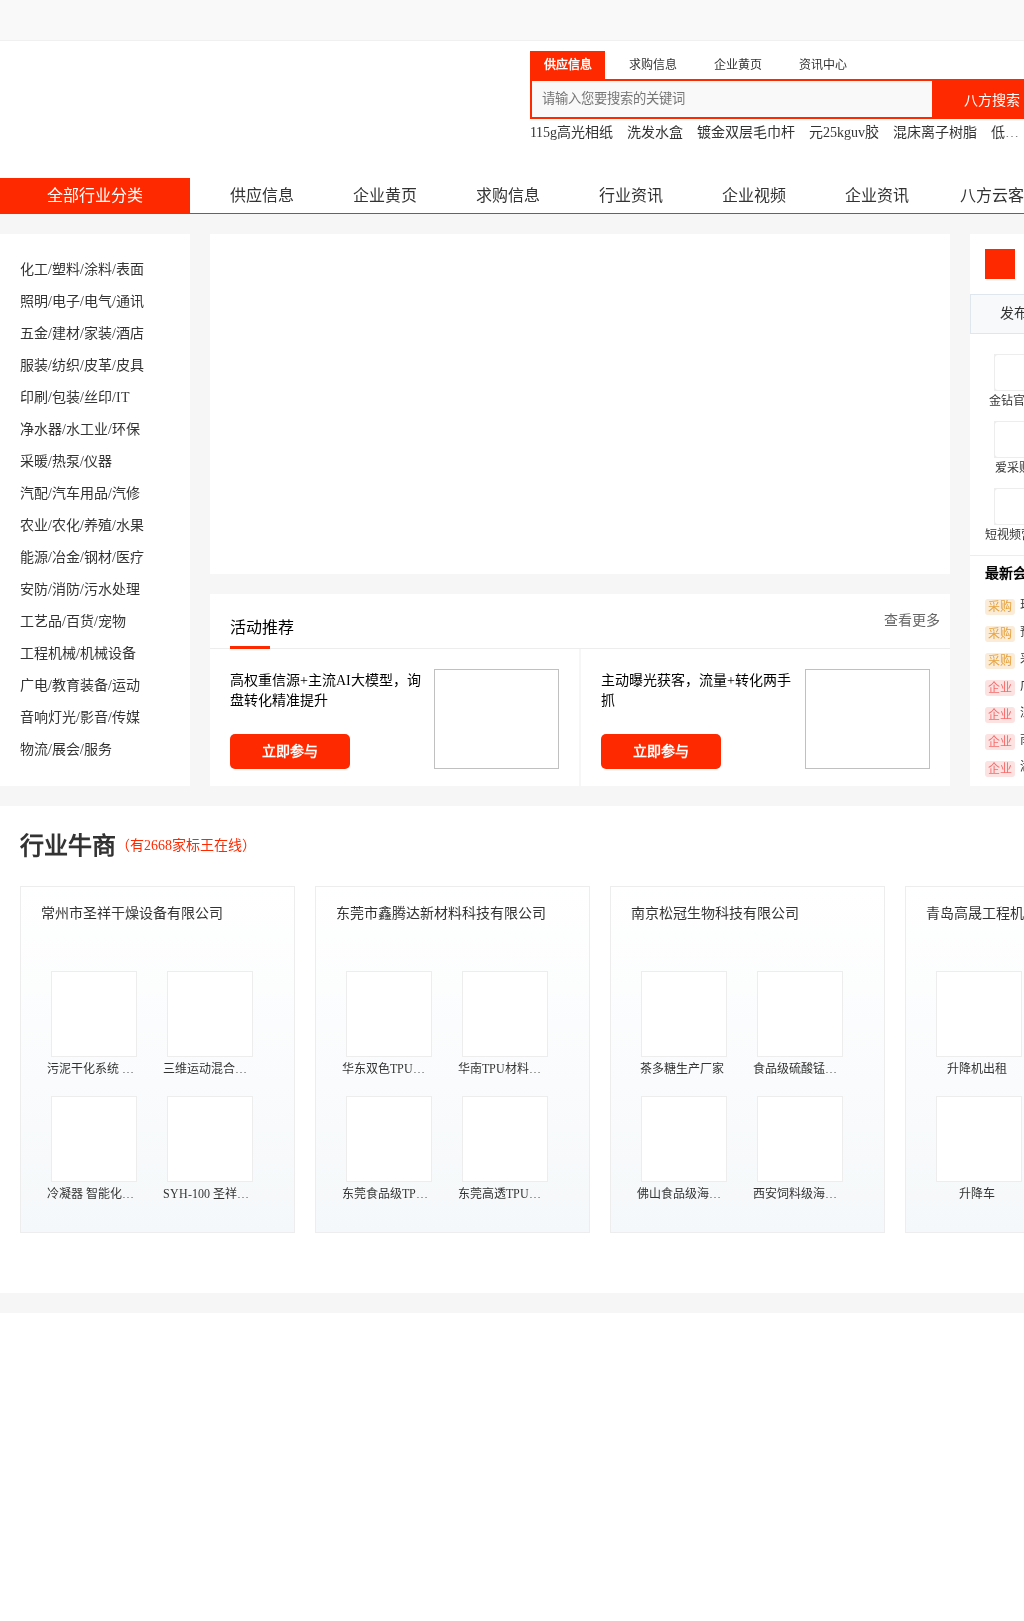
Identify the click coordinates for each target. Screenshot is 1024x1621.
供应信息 (262, 195)
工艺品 (41, 621)
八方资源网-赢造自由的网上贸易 (158, 90)
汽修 (126, 493)
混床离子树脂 (935, 132)
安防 (34, 589)
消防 (66, 589)
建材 (66, 333)
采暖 (34, 461)
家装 (98, 333)
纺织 (66, 365)
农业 (34, 525)
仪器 (98, 461)
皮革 (98, 365)
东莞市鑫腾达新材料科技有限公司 (441, 913)
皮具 (130, 365)
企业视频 (754, 195)
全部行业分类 (95, 195)
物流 (34, 749)
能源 (34, 557)
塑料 (66, 269)
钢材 (98, 557)
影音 (94, 717)
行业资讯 (631, 195)
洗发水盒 (655, 132)
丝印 (98, 397)
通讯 (130, 301)
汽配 (34, 493)
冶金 (66, 557)
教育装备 (80, 685)
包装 (66, 397)
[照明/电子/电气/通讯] (700, 1489)
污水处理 (112, 589)
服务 (98, 749)
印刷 (34, 397)
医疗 (130, 557)
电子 (66, 301)
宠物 (112, 621)
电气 (98, 301)
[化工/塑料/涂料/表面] (90, 1489)
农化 (66, 525)
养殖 (98, 525)
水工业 (87, 429)
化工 (34, 269)
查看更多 (912, 620)
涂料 (98, 269)
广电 (34, 685)
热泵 (66, 461)
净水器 (41, 429)
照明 (34, 301)
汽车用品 (80, 493)
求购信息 (508, 195)
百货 (80, 621)
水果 (130, 525)
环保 (126, 429)
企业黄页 (385, 195)
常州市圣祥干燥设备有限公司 (132, 913)
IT (123, 397)
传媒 (126, 717)
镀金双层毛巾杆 (746, 132)
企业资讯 (877, 195)
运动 (126, 685)
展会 (66, 749)
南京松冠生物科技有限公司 (715, 913)
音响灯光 (48, 717)
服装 (34, 365)
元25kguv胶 (844, 132)
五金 (34, 333)
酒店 (130, 333)
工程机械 (48, 653)
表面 (130, 269)
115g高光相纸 (571, 132)
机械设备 (108, 653)
